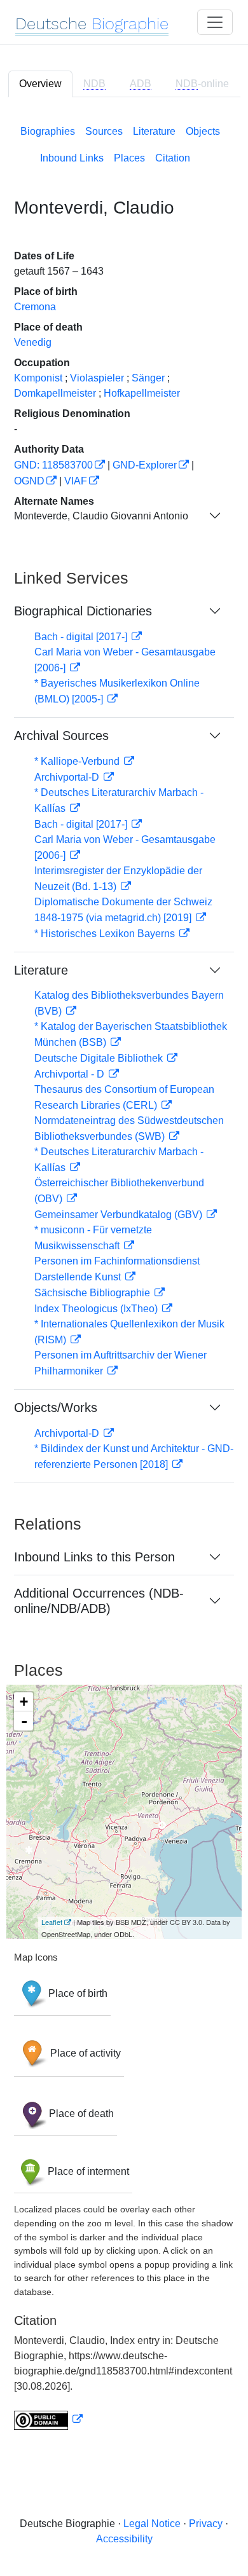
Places (129, 158)
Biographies (48, 131)
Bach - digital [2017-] (82, 637)
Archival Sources (61, 736)
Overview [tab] (40, 84)
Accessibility (124, 2539)
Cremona (35, 307)
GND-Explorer (145, 465)
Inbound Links (72, 158)
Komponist (38, 378)
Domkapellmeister (55, 393)
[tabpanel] (124, 1275)
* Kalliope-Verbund (78, 761)
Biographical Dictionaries (83, 611)
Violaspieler (97, 378)
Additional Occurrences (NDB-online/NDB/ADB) (99, 1601)
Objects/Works (56, 1408)
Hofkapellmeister (142, 393)
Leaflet (52, 1922)
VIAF (76, 481)
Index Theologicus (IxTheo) (97, 1309)
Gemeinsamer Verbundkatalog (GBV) (120, 1215)
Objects (203, 131)
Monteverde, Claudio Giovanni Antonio (101, 516)
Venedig (33, 342)
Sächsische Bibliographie (93, 1293)
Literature (154, 131)
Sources (104, 131)
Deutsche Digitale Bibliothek (100, 1058)
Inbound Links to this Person (94, 1557)
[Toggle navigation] (215, 22)
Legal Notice (152, 2524)
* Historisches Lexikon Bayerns (106, 934)
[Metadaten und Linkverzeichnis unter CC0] (48, 2419)
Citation (173, 158)
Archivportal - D (71, 1074)
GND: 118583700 (53, 465)
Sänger (148, 378)
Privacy (206, 2524)
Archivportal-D (68, 777)
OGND (29, 481)
